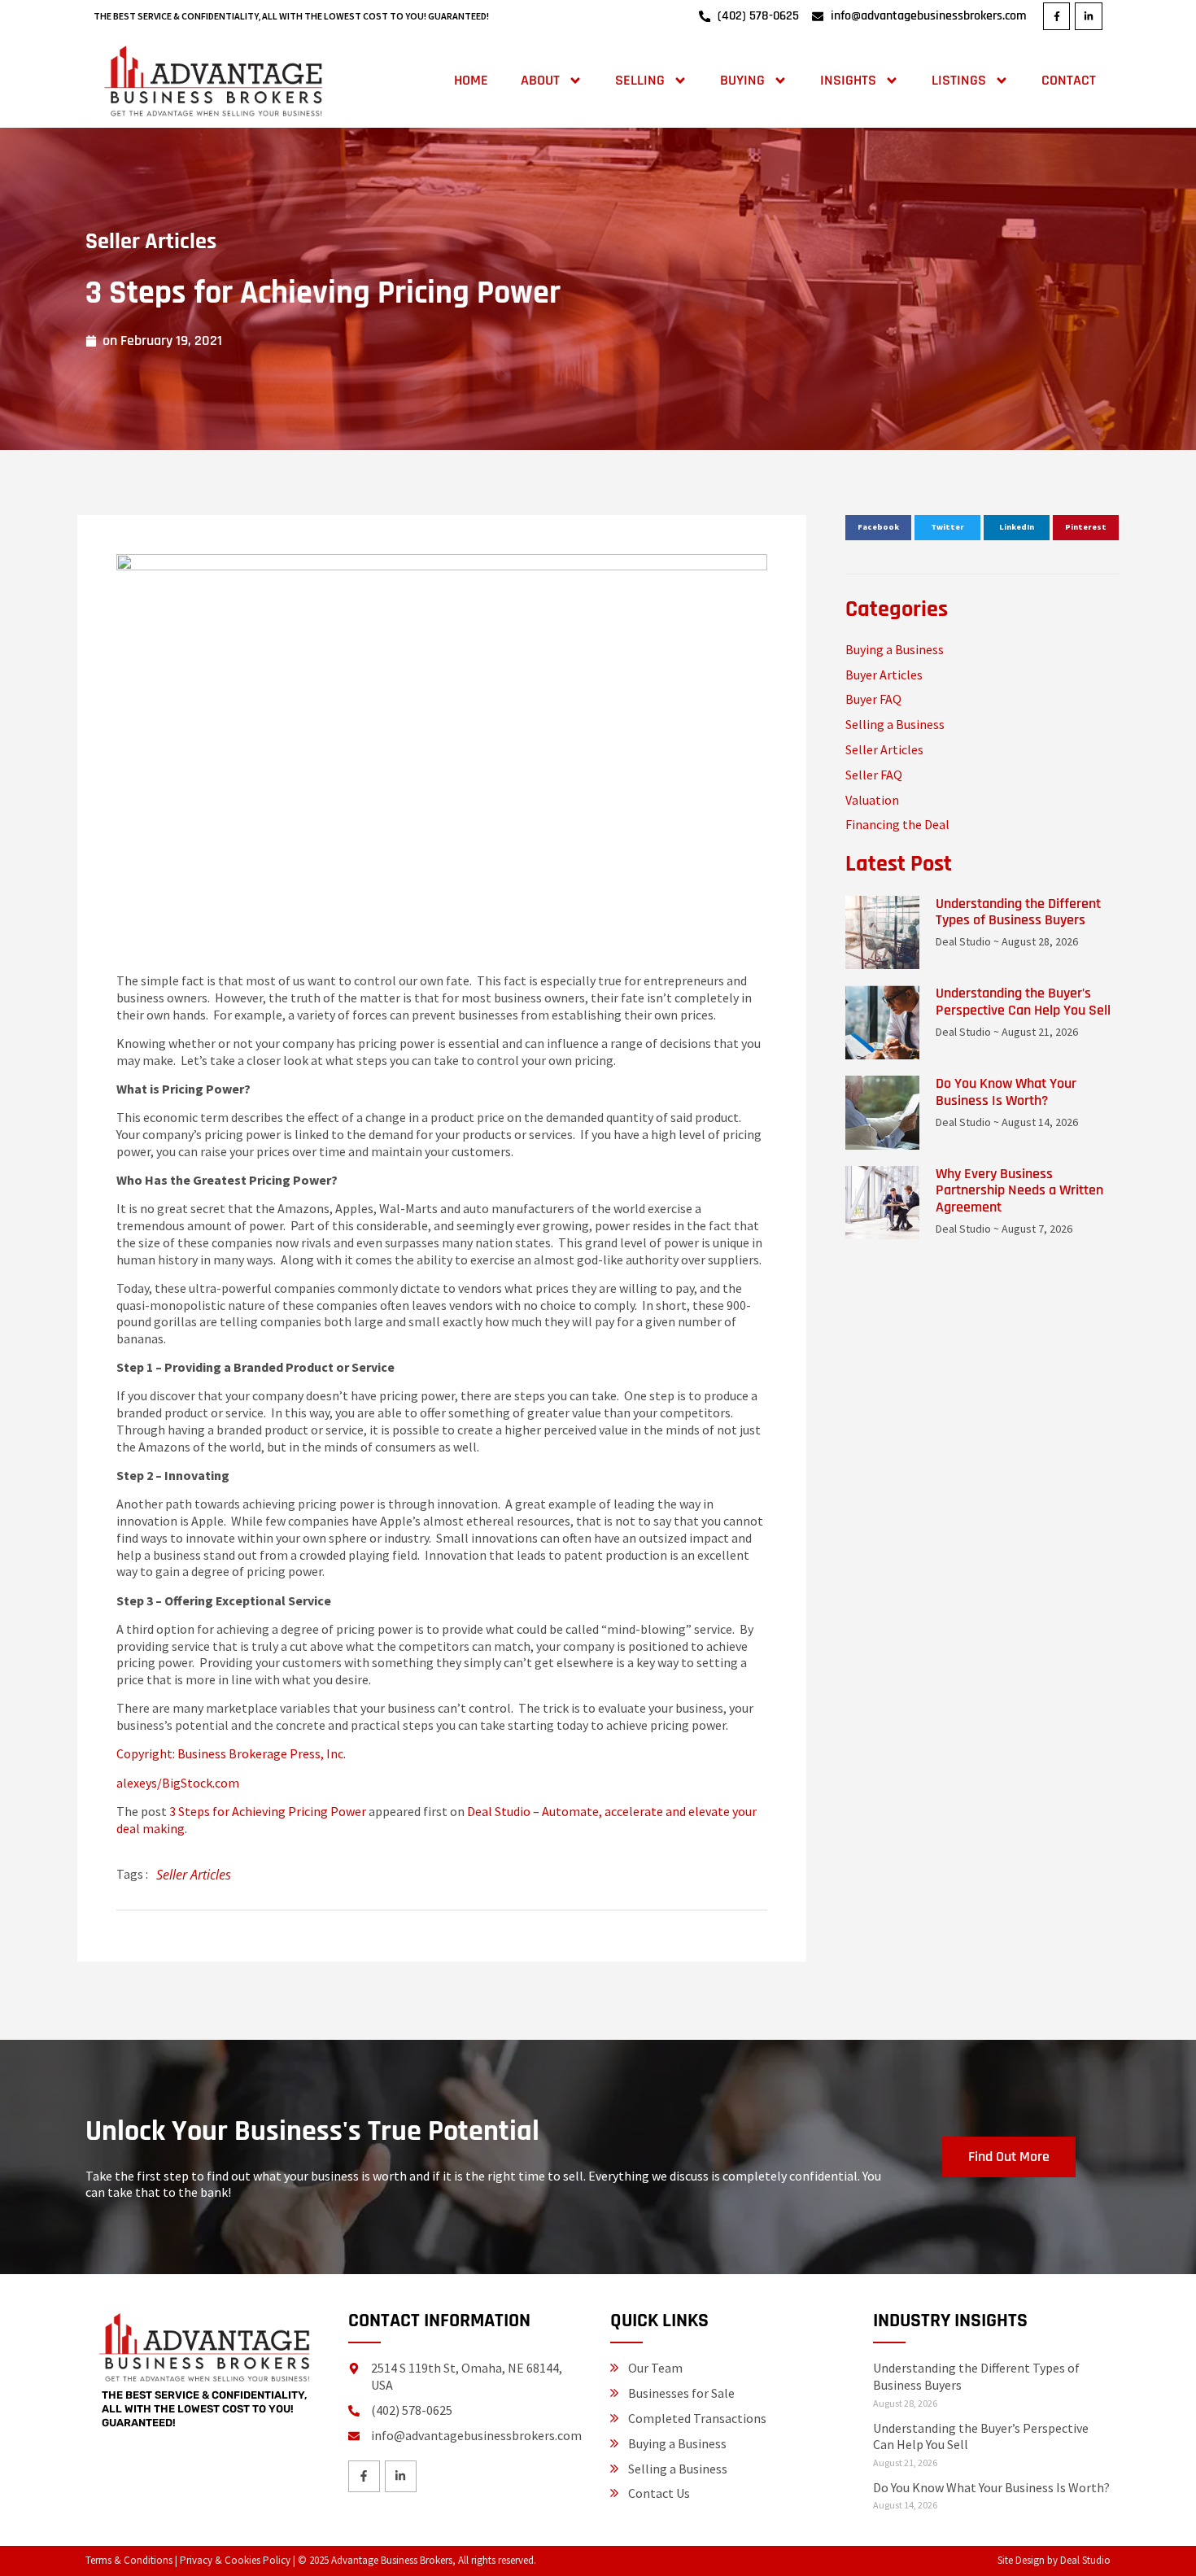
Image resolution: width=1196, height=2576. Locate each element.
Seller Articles (151, 242)
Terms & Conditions (129, 2560)
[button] (878, 528)
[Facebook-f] (1057, 16)
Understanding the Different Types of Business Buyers (1018, 912)
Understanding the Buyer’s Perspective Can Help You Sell (1023, 1002)
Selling (640, 80)
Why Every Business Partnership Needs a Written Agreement (1019, 1191)
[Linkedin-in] (1089, 16)
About (540, 80)
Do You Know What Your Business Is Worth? (1006, 1092)
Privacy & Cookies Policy (235, 2560)
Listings (959, 80)
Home (471, 80)
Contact (1069, 80)
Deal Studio (1085, 2560)
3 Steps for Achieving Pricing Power (268, 1811)
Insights (848, 80)
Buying (742, 80)
